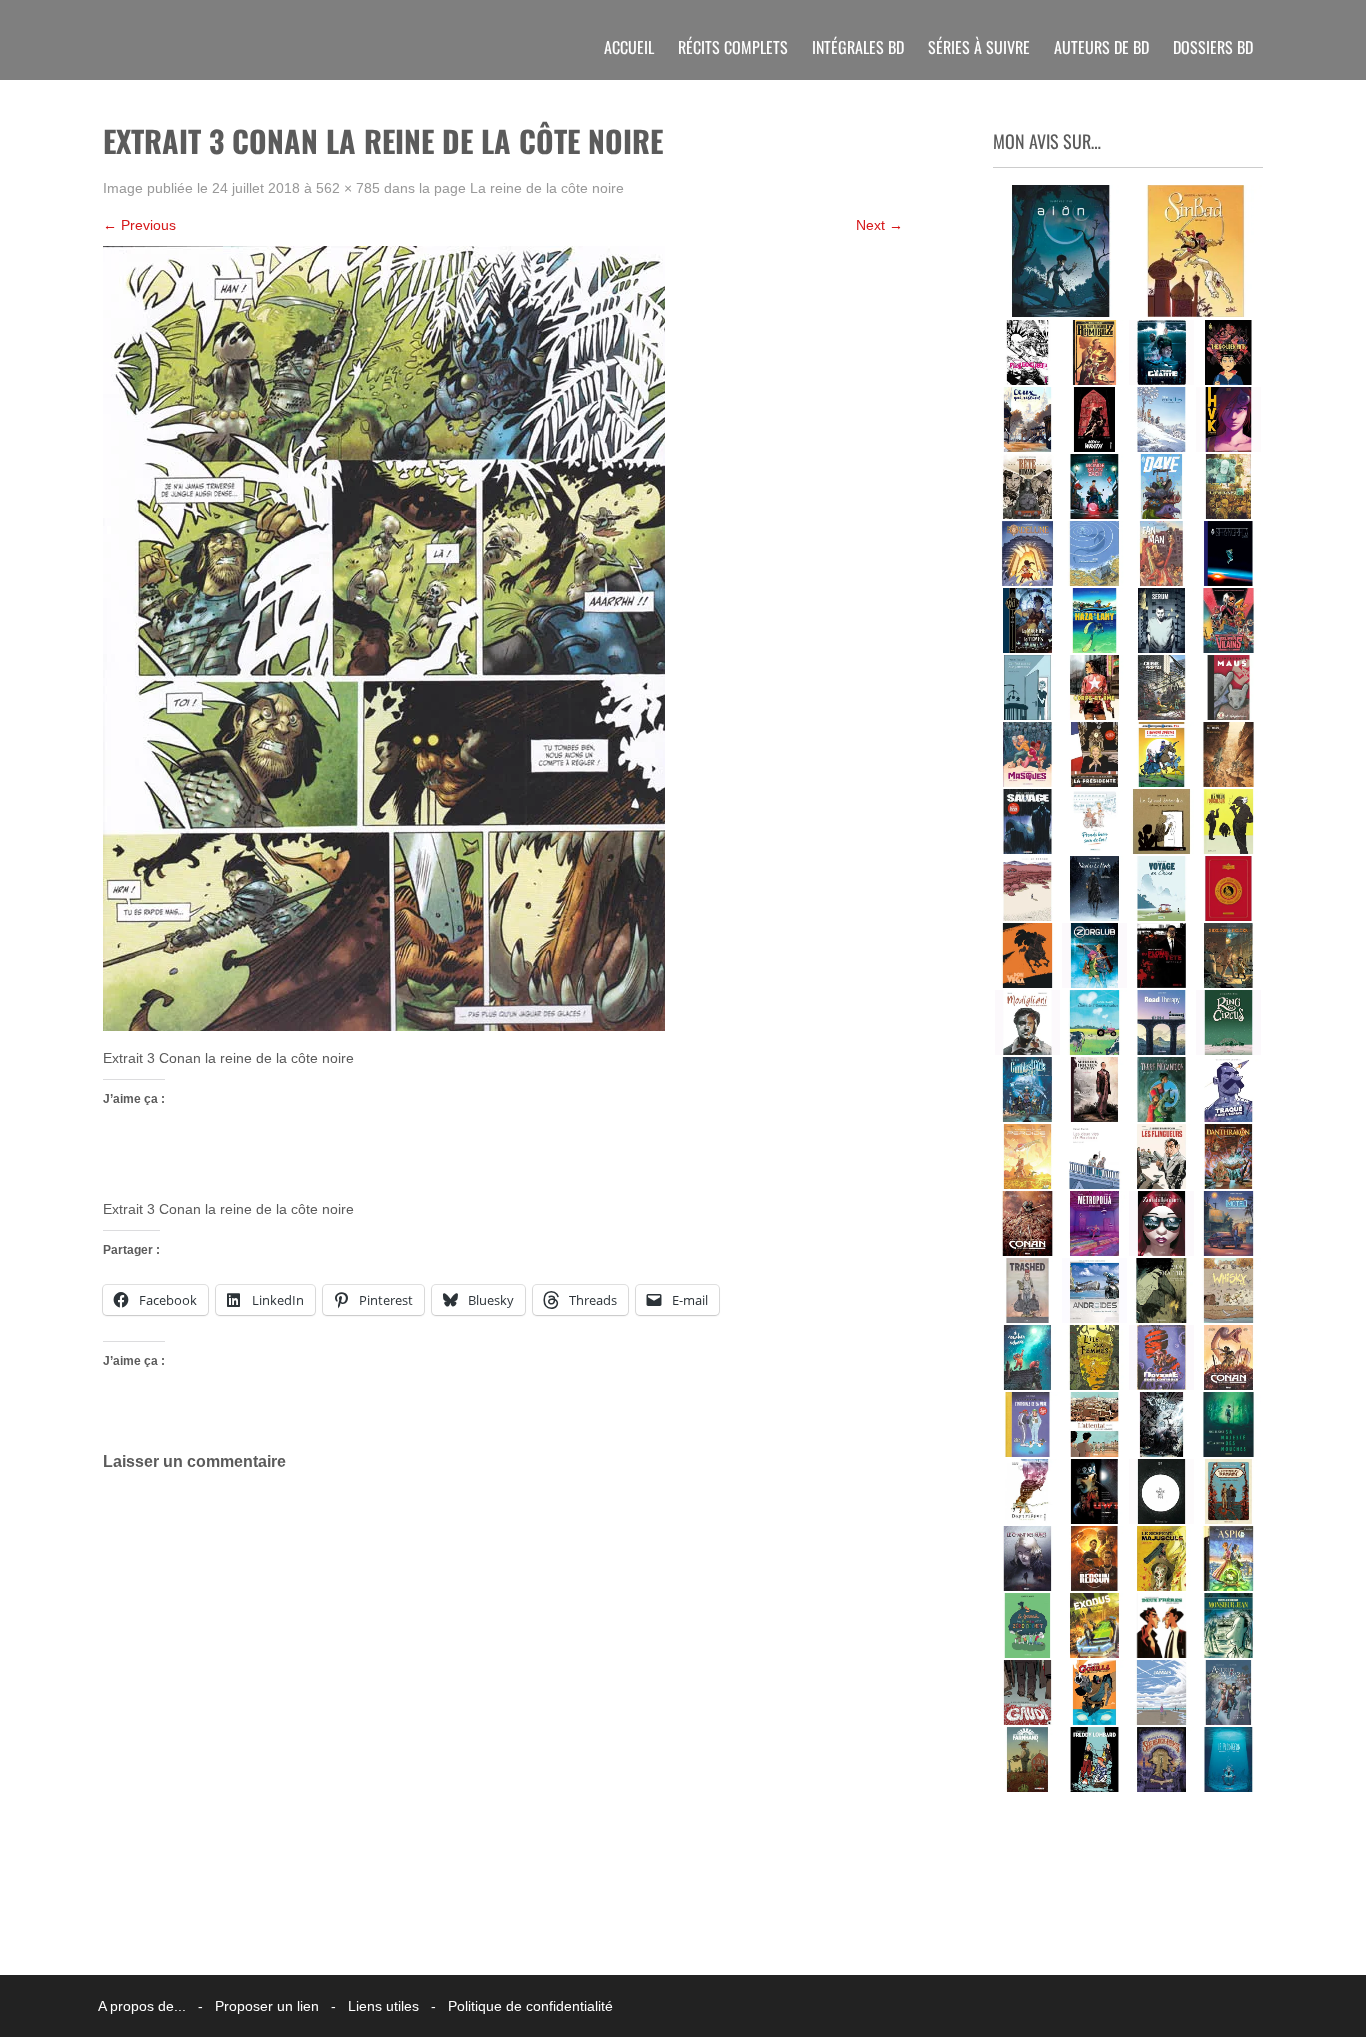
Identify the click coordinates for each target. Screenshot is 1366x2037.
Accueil (629, 47)
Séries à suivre (979, 47)
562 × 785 (348, 188)
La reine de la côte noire (547, 188)
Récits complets (733, 47)
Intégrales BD (858, 47)
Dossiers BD (1213, 47)
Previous (139, 225)
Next (879, 225)
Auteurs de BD (1101, 47)
